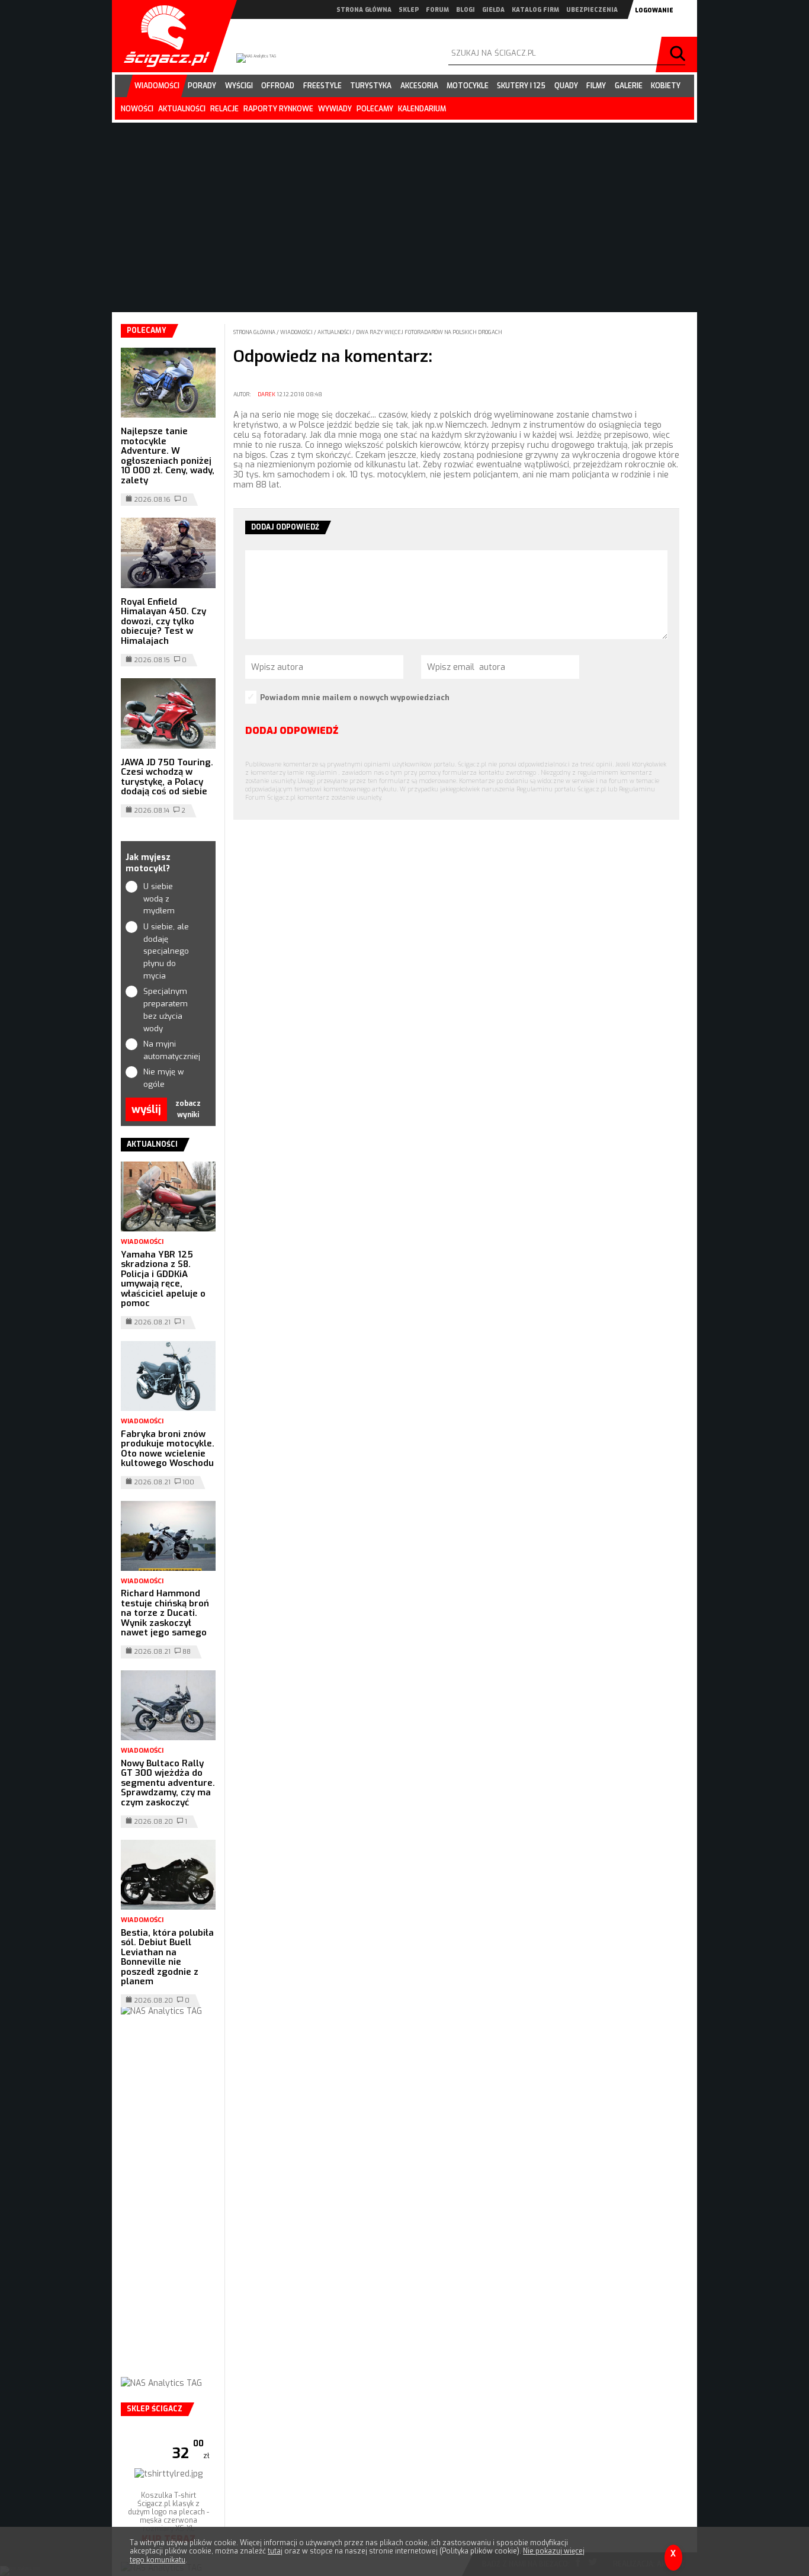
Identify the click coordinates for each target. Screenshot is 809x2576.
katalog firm (535, 10)
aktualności (182, 109)
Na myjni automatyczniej (168, 1050)
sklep (409, 10)
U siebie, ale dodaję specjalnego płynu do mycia (166, 951)
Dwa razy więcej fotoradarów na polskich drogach (429, 332)
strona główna (364, 10)
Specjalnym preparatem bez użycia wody (166, 1010)
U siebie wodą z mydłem (159, 899)
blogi (466, 10)
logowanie (654, 10)
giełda (493, 10)
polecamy (375, 109)
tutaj (275, 2551)
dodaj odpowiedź (292, 731)
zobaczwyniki (188, 1109)
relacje (224, 109)
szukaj (679, 54)
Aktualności (335, 332)
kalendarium (422, 109)
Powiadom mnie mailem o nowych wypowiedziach (355, 697)
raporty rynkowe (278, 109)
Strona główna (255, 332)
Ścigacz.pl (162, 36)
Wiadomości (297, 332)
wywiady (335, 109)
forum (437, 10)
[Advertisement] (168, 2209)
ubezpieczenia (592, 10)
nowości (137, 109)
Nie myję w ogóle (163, 1078)
